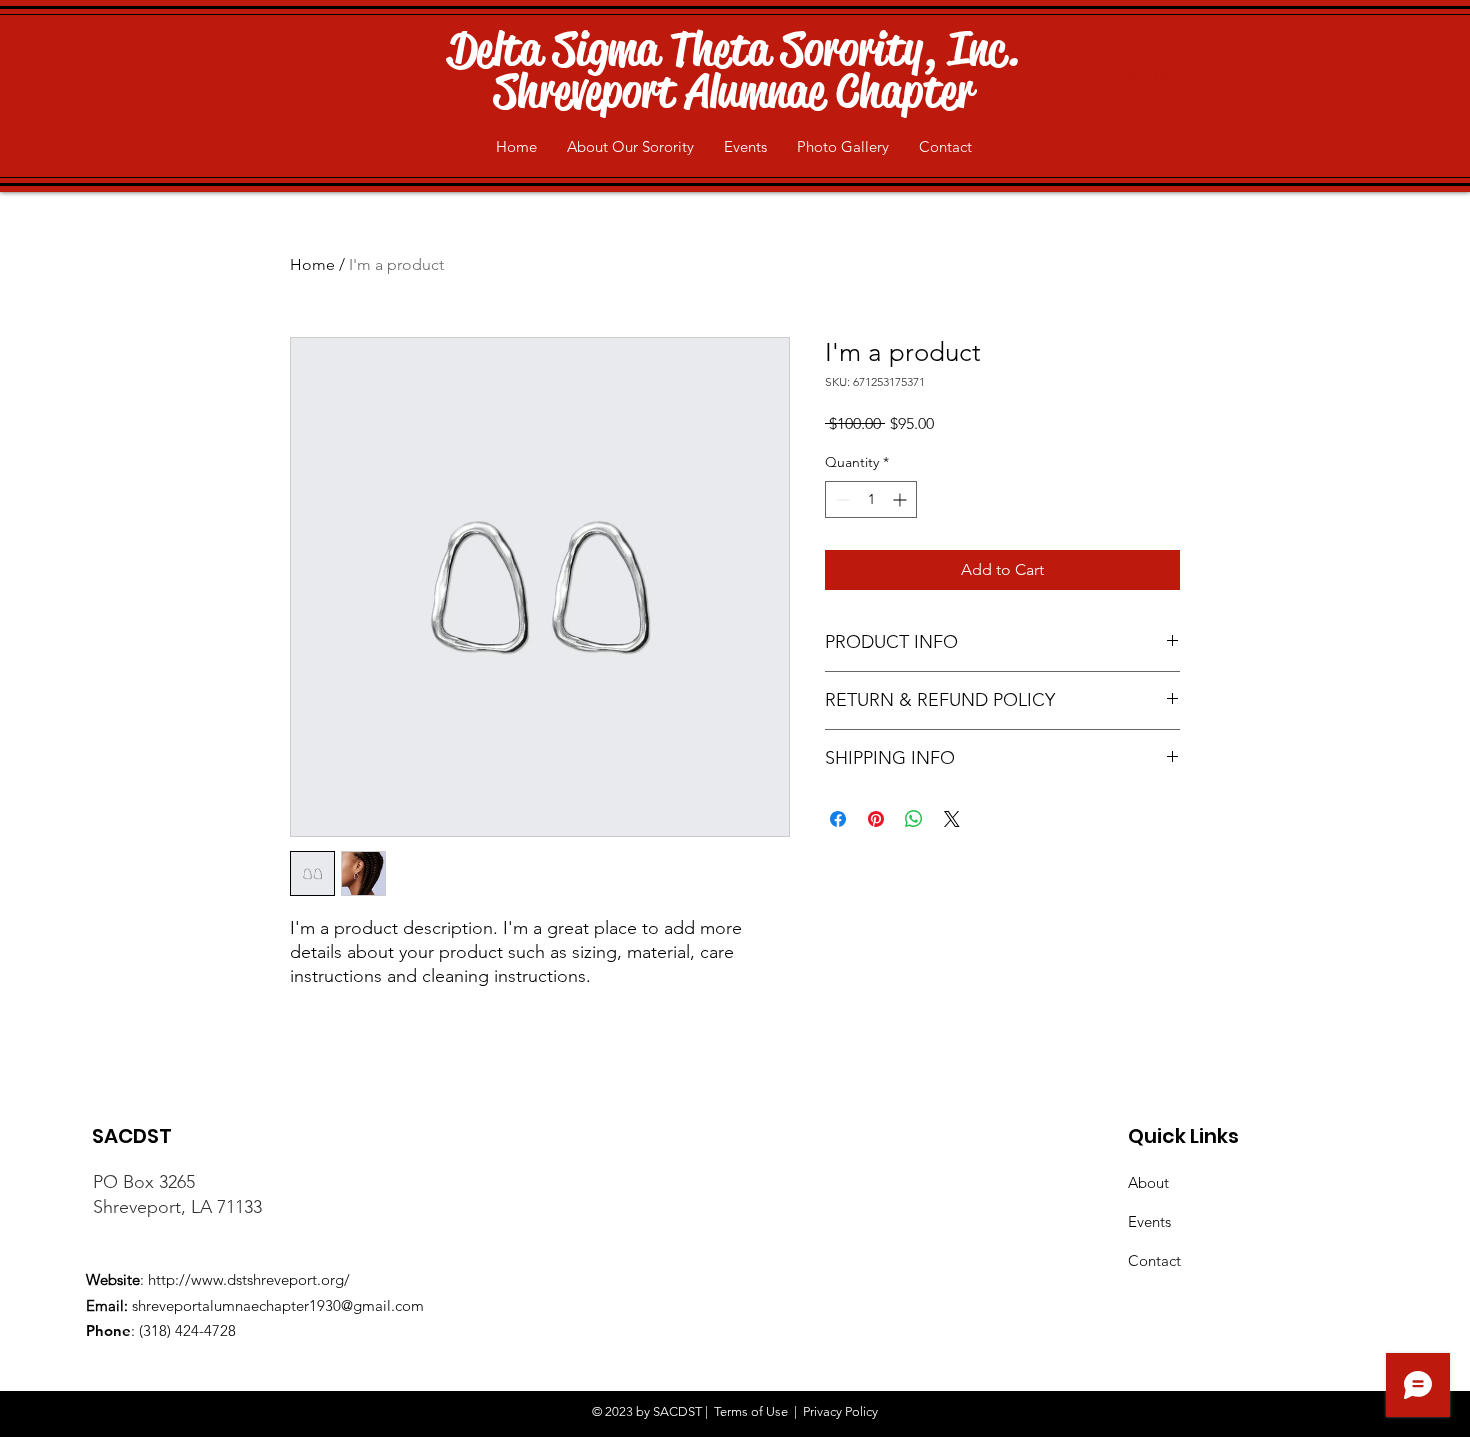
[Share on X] (952, 819)
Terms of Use (751, 1411)
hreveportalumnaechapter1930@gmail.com (281, 1305)
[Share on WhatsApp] (914, 819)
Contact (1154, 1260)
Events (1149, 1221)
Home (312, 264)
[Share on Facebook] (838, 819)
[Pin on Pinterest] (876, 819)
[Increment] (901, 499)
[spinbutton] (871, 499)
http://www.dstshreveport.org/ (249, 1279)
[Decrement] (840, 499)
